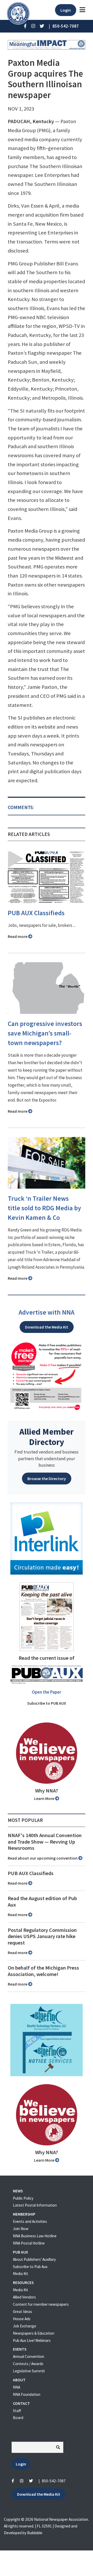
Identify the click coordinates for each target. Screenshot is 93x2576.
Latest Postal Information (35, 2205)
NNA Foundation (27, 2394)
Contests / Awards (28, 2364)
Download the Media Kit (47, 1327)
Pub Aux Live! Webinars (32, 2340)
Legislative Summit (29, 2371)
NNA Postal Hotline (29, 2243)
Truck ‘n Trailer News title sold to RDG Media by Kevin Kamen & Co (44, 1208)
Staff (17, 2411)
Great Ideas (22, 2312)
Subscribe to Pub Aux (30, 2267)
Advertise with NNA (47, 1312)
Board (18, 2418)
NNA (17, 2387)
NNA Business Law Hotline (35, 2236)
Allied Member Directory (47, 1437)
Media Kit (21, 2274)
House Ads (22, 2319)
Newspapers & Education (34, 2333)
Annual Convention (29, 2356)
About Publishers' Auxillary (34, 2259)
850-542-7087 (54, 2481)
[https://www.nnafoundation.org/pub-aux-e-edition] (47, 1616)
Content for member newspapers (41, 2304)
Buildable (35, 2533)
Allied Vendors (24, 2297)
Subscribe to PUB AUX (47, 1703)
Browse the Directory (47, 1479)
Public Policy (23, 2198)
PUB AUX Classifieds (36, 913)
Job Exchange (25, 2326)
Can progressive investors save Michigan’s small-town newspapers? (45, 1033)
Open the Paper (47, 1692)
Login (66, 10)
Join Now (21, 2229)
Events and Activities (30, 2221)
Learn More (45, 1798)
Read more (18, 936)
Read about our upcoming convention (43, 1858)
